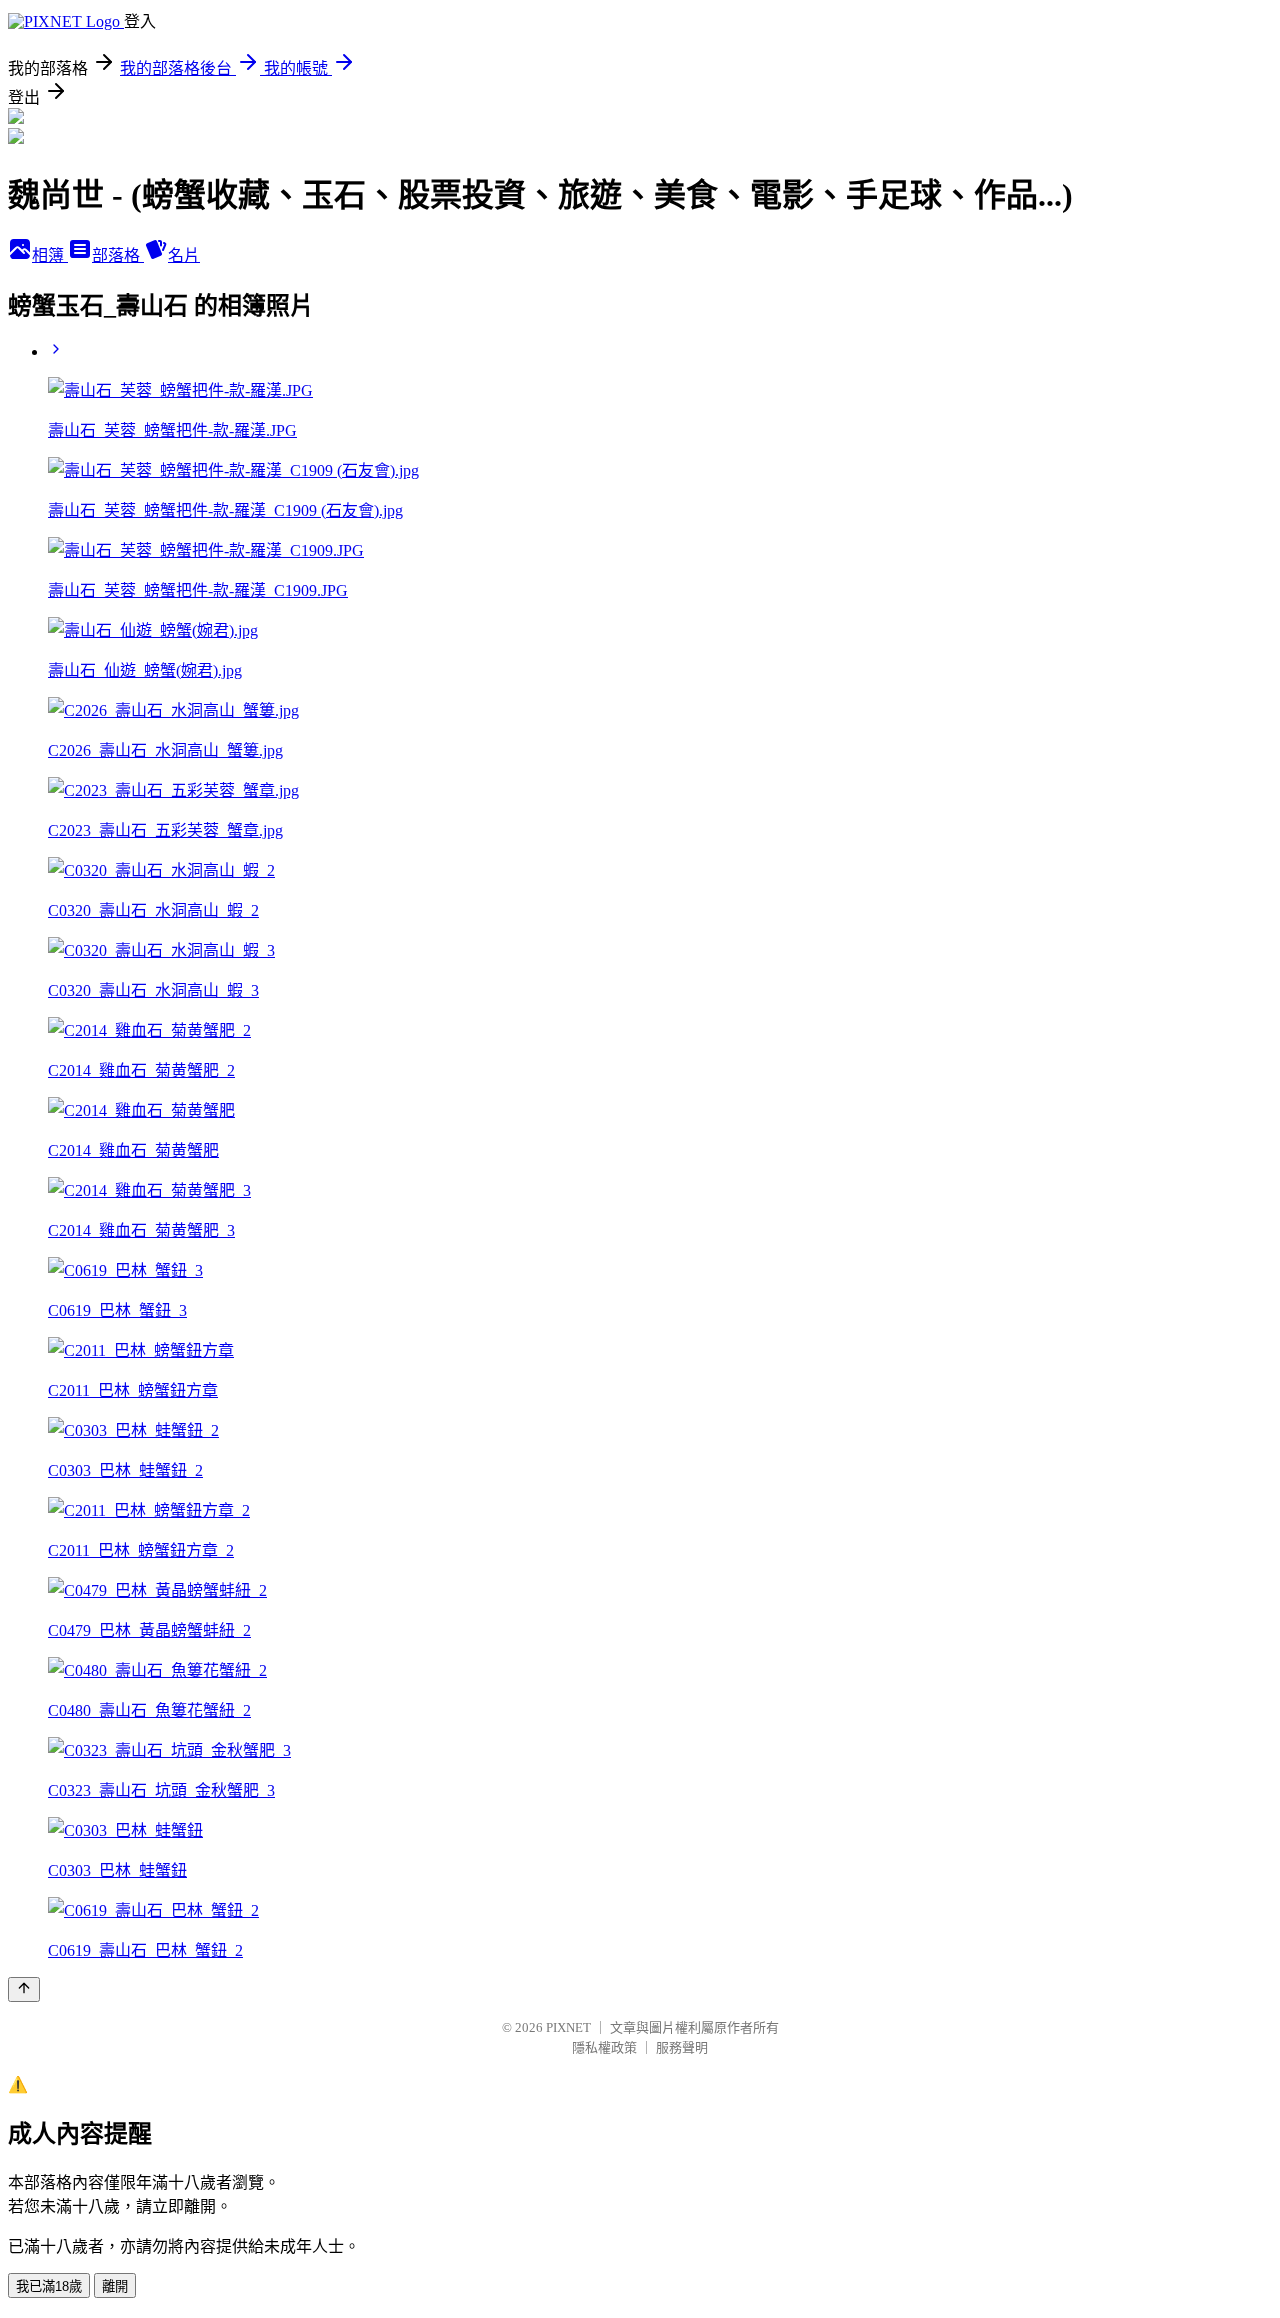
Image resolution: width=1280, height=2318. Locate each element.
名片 (184, 255)
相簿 (50, 255)
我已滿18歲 (49, 2286)
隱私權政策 (604, 2047)
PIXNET (568, 2027)
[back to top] (24, 1989)
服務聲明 (682, 2047)
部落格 (118, 255)
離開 (115, 2286)
